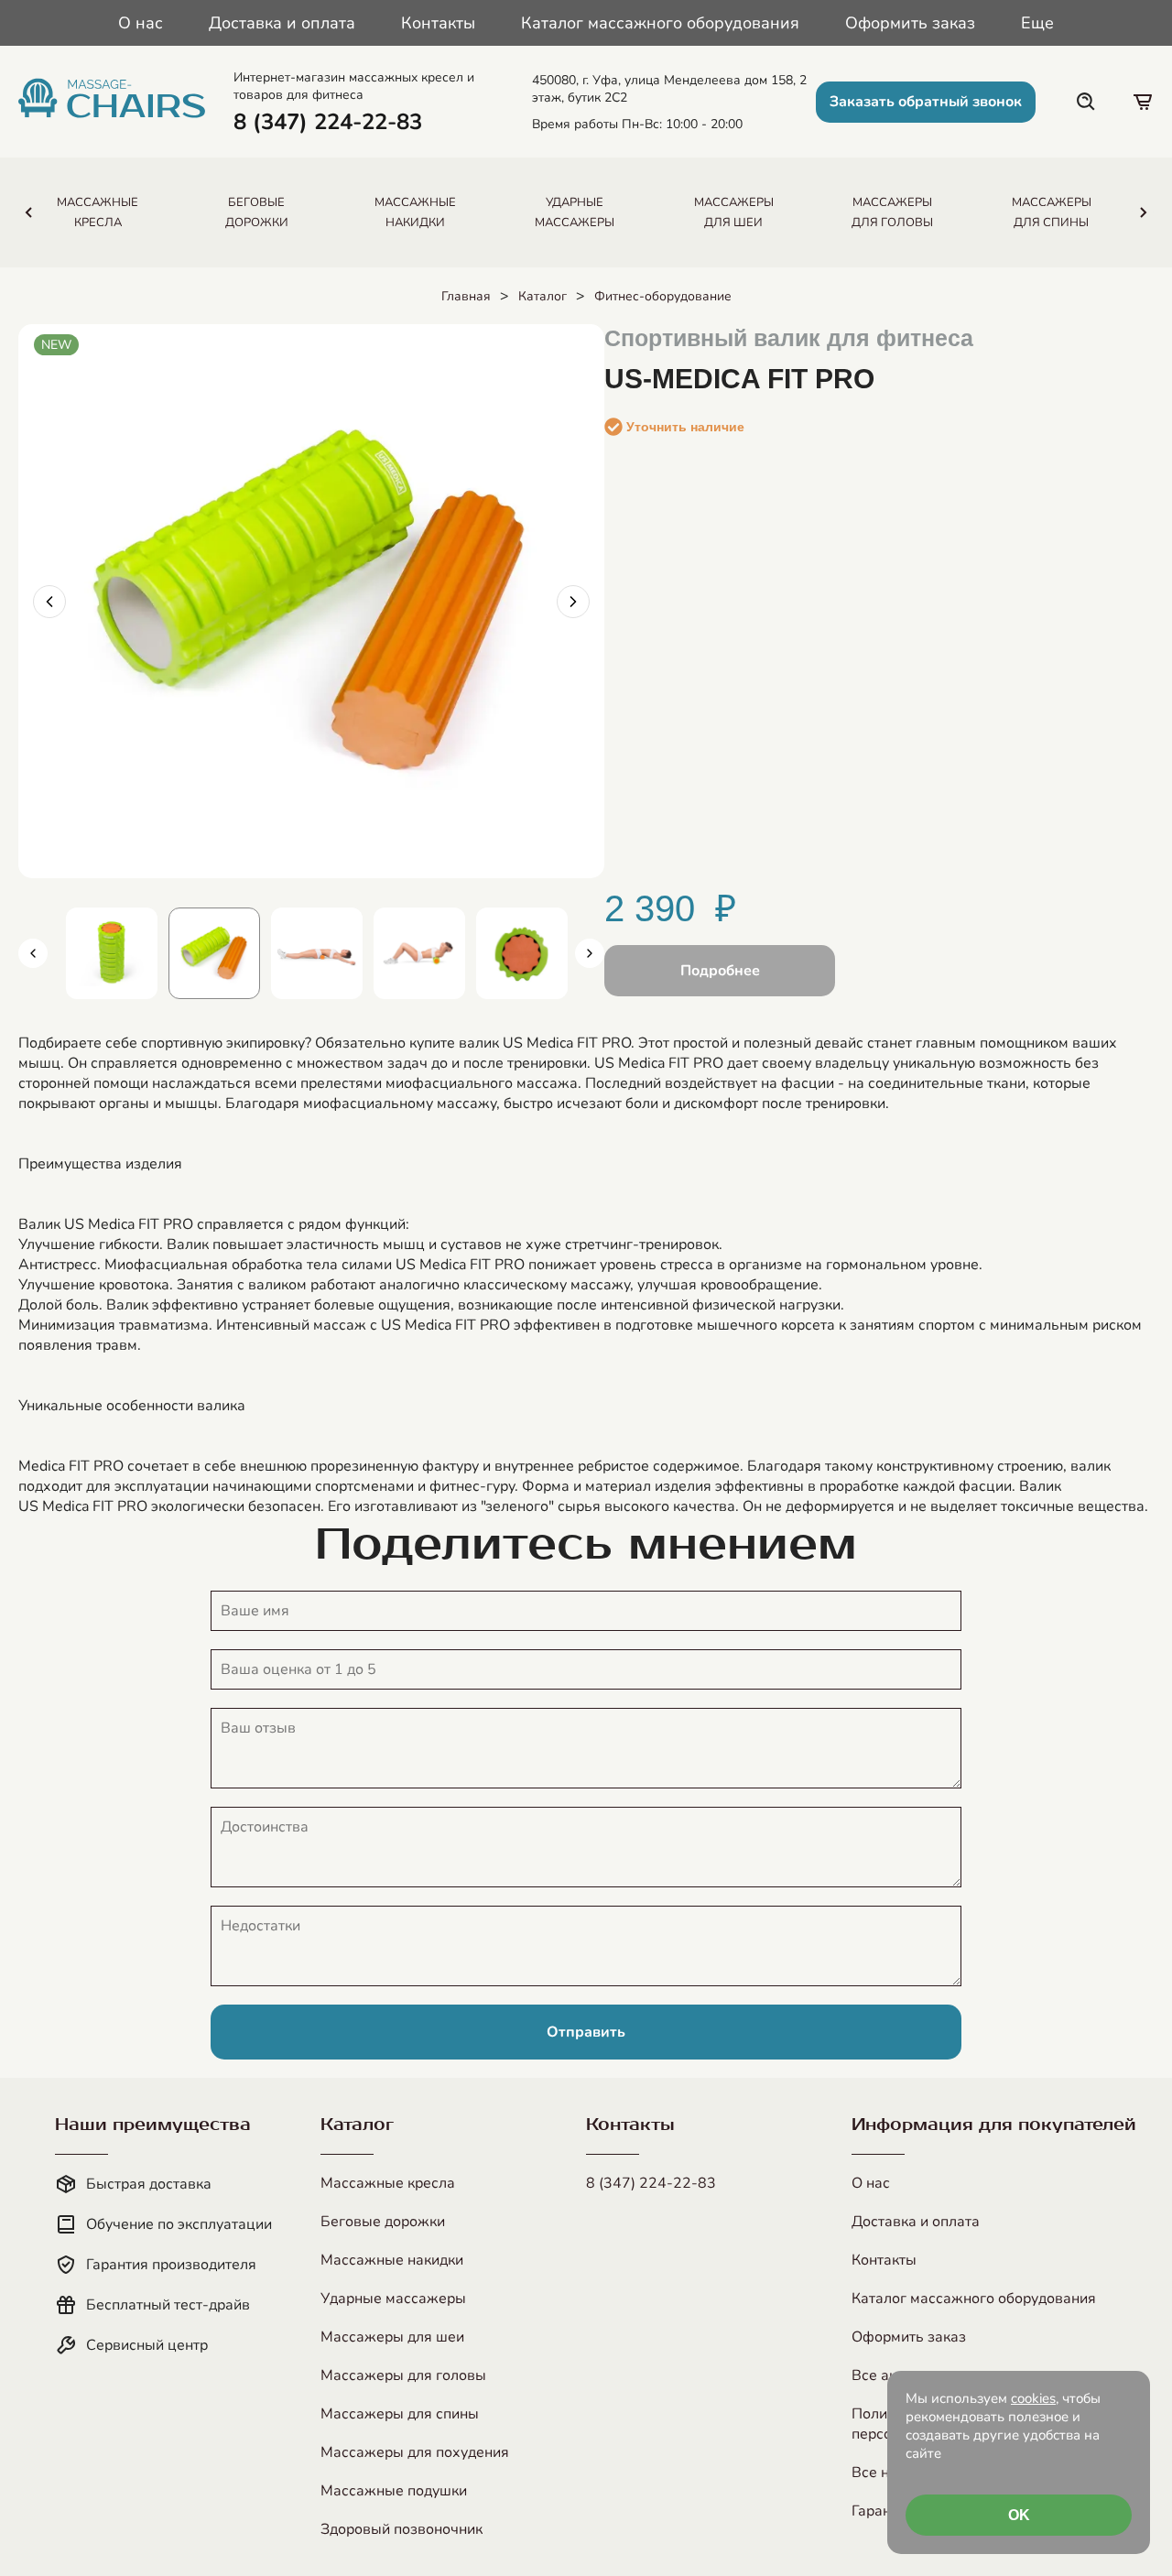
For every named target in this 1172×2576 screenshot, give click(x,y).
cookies (1033, 2398)
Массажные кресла (388, 2183)
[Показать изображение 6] (522, 953)
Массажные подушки (394, 2491)
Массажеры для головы (403, 2375)
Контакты (438, 23)
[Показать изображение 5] (419, 953)
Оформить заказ (910, 23)
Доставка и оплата (282, 23)
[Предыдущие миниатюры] (33, 953)
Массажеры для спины (400, 2414)
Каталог (543, 296)
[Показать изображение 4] (317, 953)
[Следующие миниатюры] (590, 953)
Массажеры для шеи (392, 2337)
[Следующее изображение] (573, 602)
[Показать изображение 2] (112, 953)
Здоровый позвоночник (402, 2529)
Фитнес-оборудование (663, 296)
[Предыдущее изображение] (49, 602)
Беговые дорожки (383, 2222)
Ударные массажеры (393, 2299)
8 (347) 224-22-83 (651, 2183)
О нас (141, 23)
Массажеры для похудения (415, 2452)
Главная (466, 296)
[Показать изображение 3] (214, 953)
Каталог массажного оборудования (660, 23)
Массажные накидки (392, 2260)
